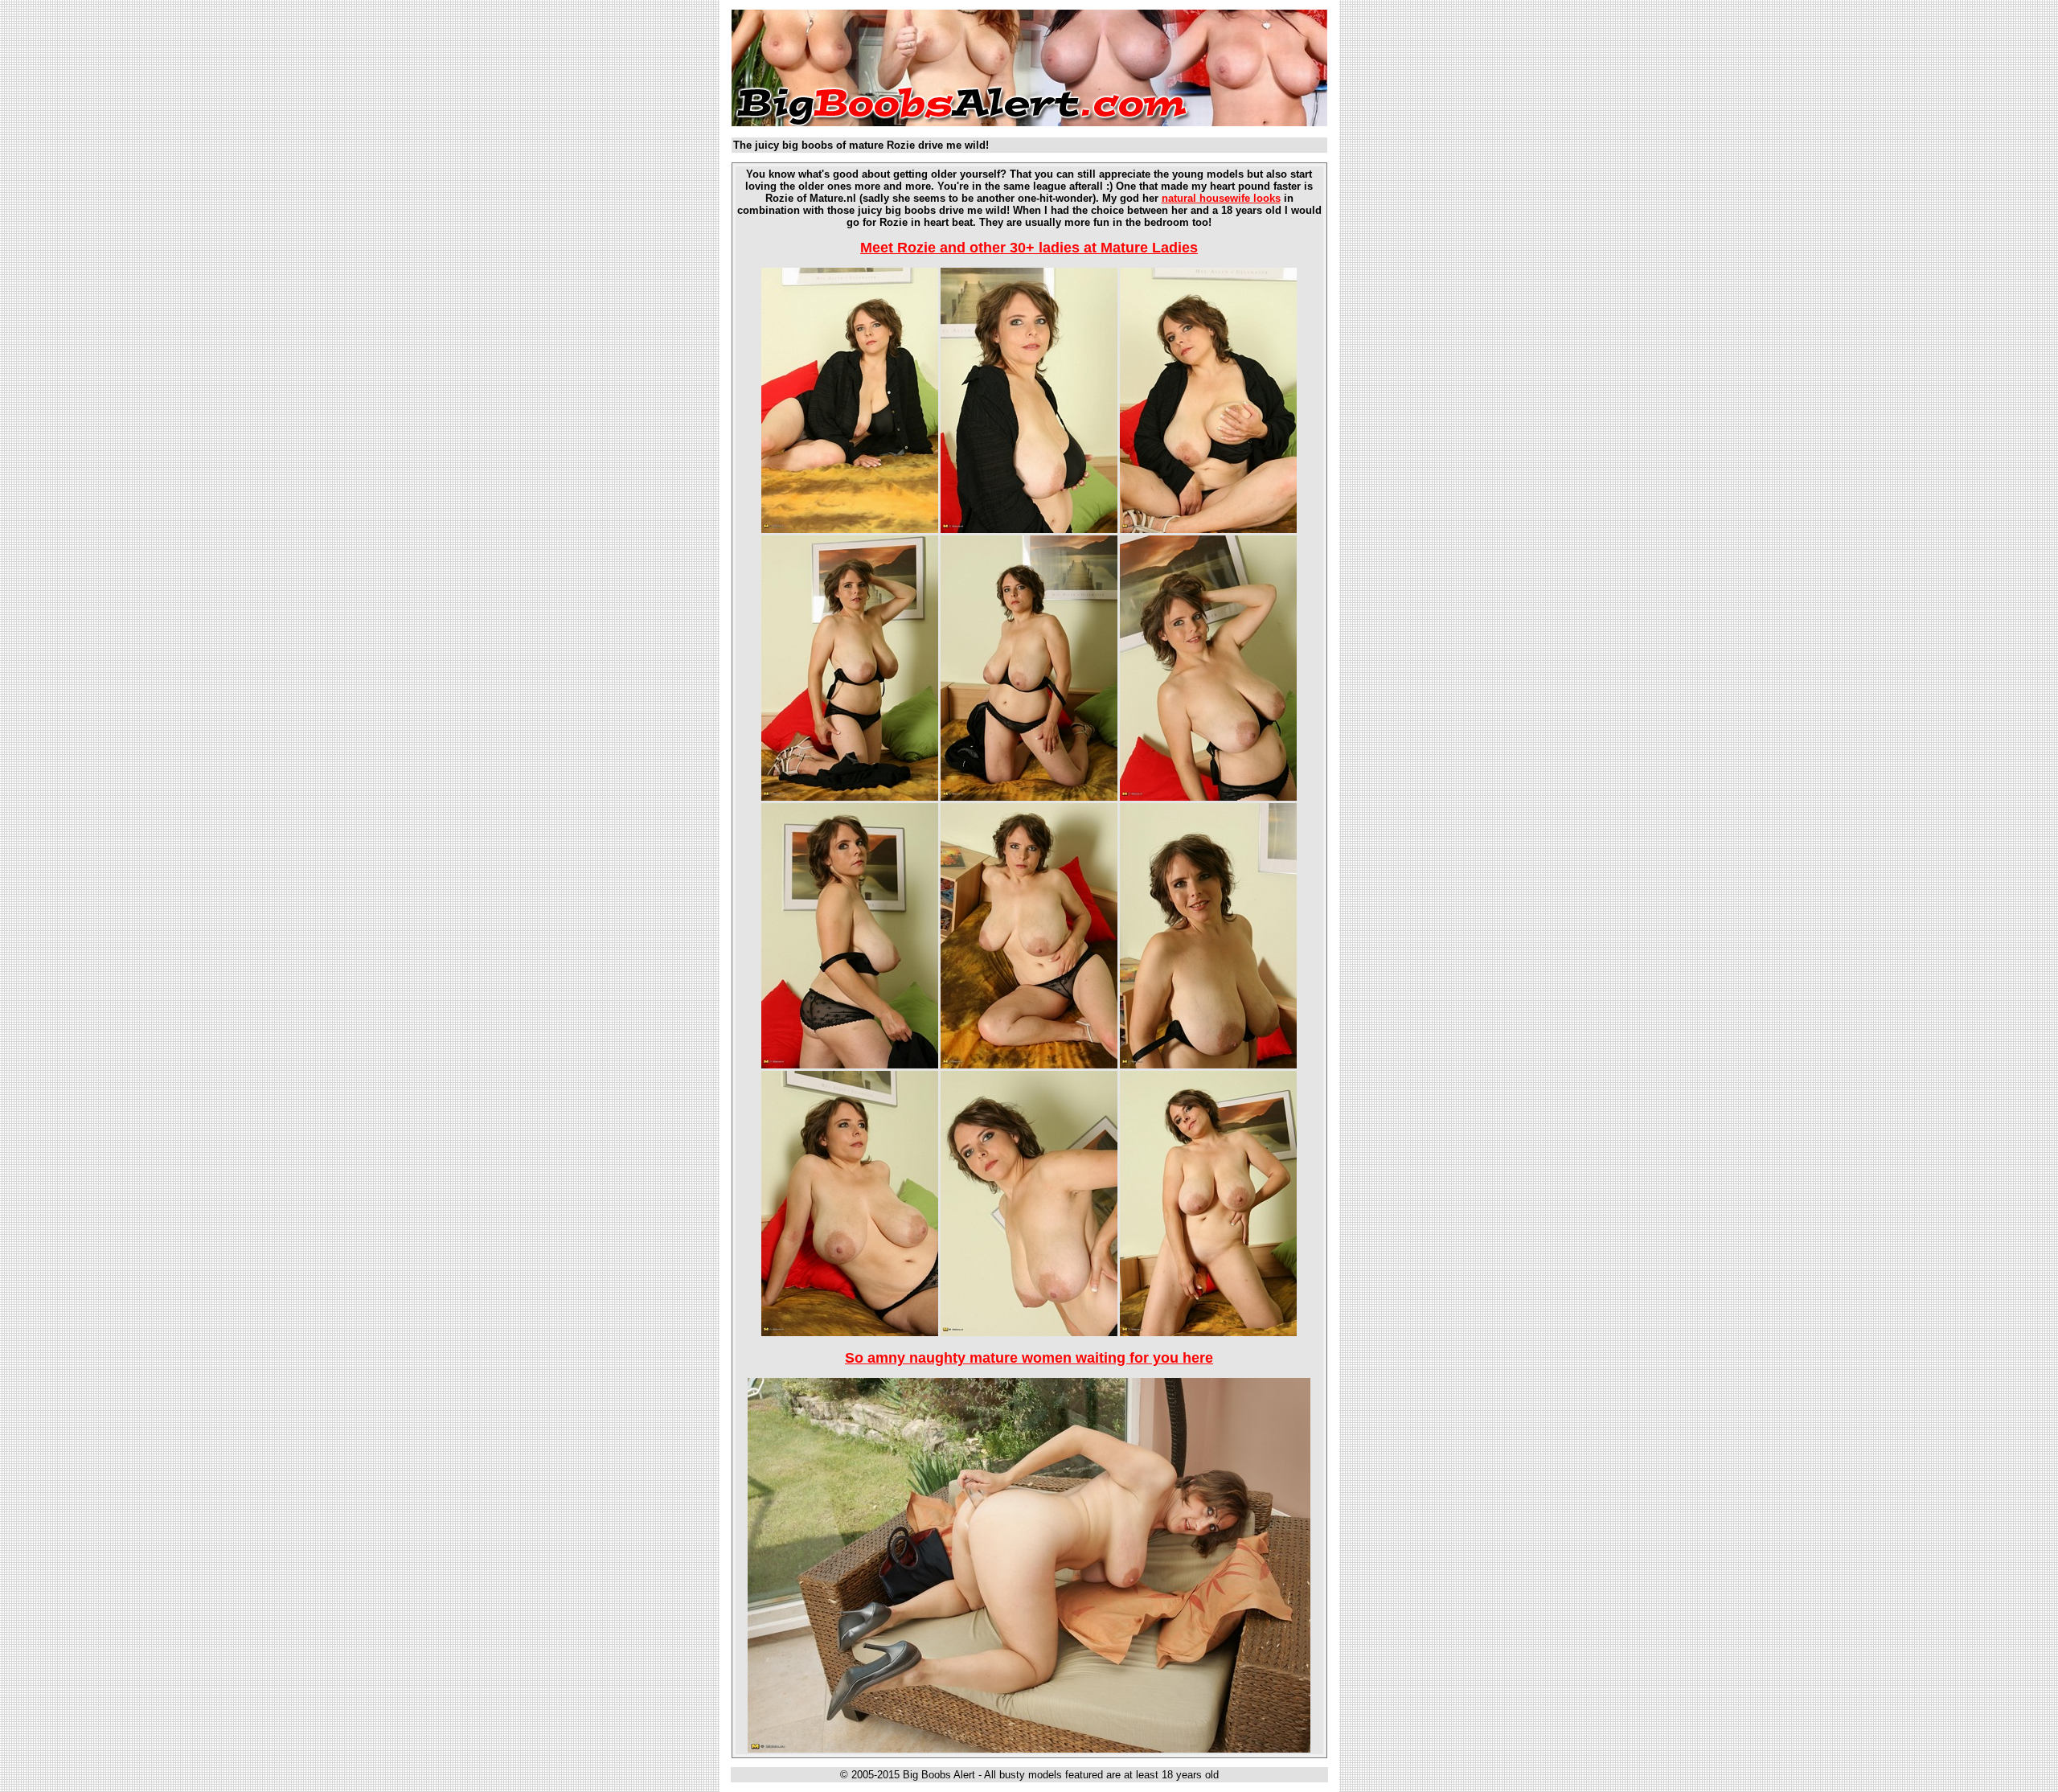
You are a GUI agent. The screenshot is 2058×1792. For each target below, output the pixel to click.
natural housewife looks (1221, 198)
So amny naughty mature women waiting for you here (1029, 1358)
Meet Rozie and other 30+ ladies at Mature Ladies (1029, 248)
